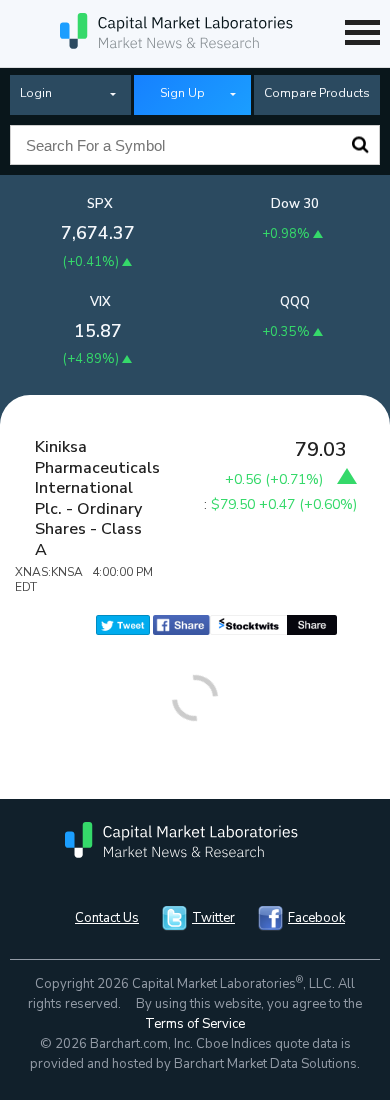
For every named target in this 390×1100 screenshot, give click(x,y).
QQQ (295, 302)
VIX (100, 302)
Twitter (213, 918)
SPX (100, 204)
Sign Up (182, 93)
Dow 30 (295, 204)
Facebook (316, 918)
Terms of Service (195, 1024)
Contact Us (107, 918)
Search (360, 145)
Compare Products (317, 93)
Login (36, 93)
